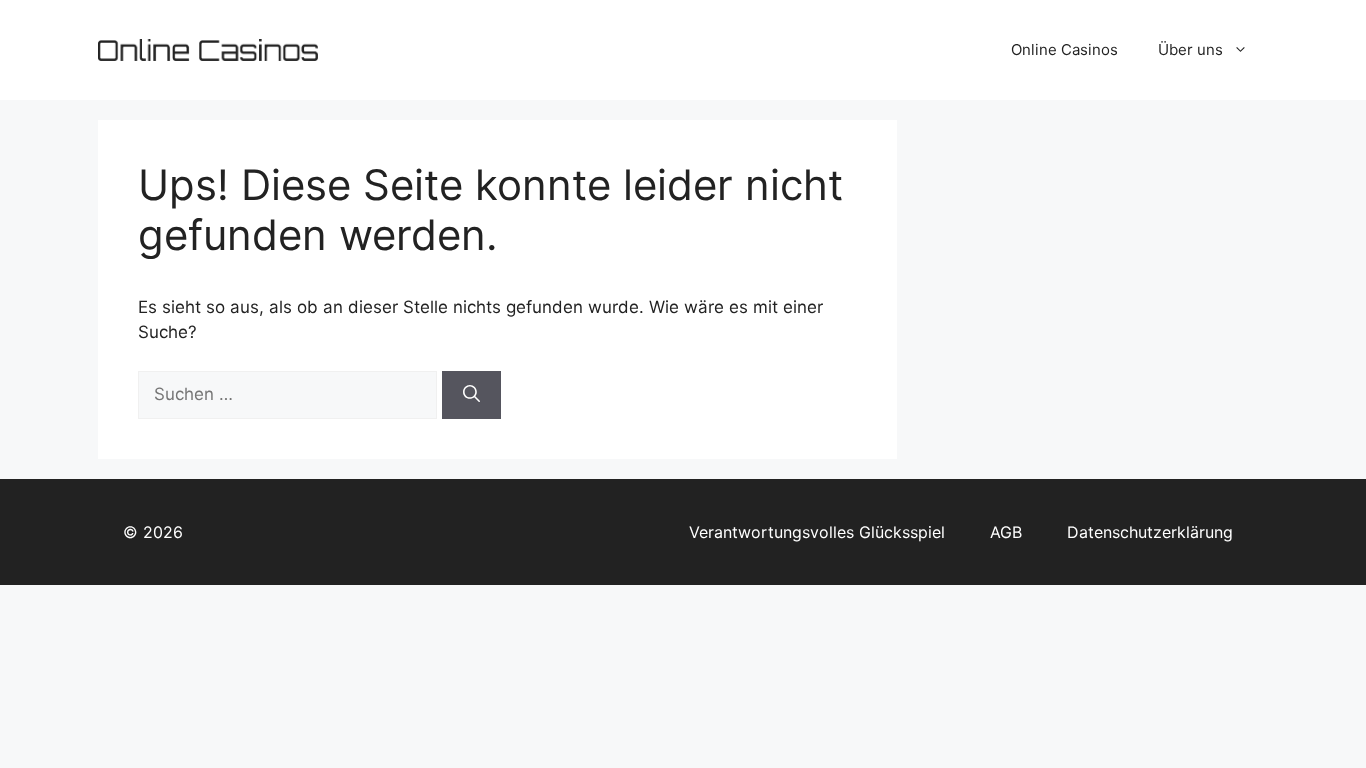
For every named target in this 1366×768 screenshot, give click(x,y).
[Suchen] (471, 395)
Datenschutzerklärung (1150, 532)
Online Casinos (1064, 49)
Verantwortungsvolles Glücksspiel (817, 532)
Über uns (1190, 49)
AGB (1006, 532)
